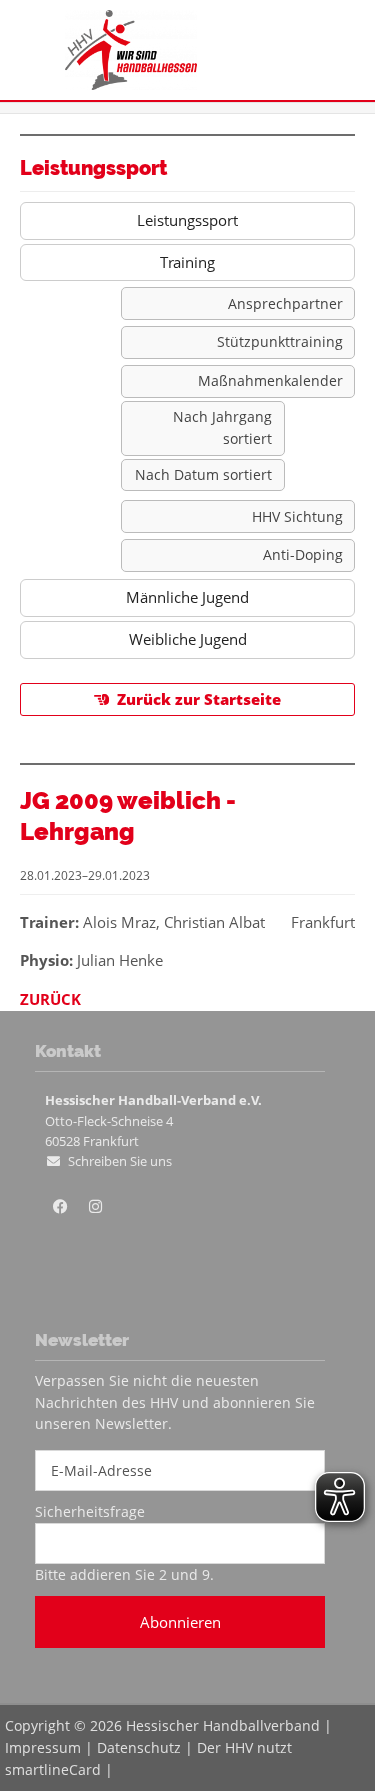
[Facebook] (60, 1207)
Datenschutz (139, 1747)
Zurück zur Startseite (199, 699)
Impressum (43, 1747)
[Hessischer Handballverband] (131, 84)
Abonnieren (180, 1622)
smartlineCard (53, 1769)
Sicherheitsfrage (90, 1511)
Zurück (50, 999)
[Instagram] (95, 1207)
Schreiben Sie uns (120, 1161)
